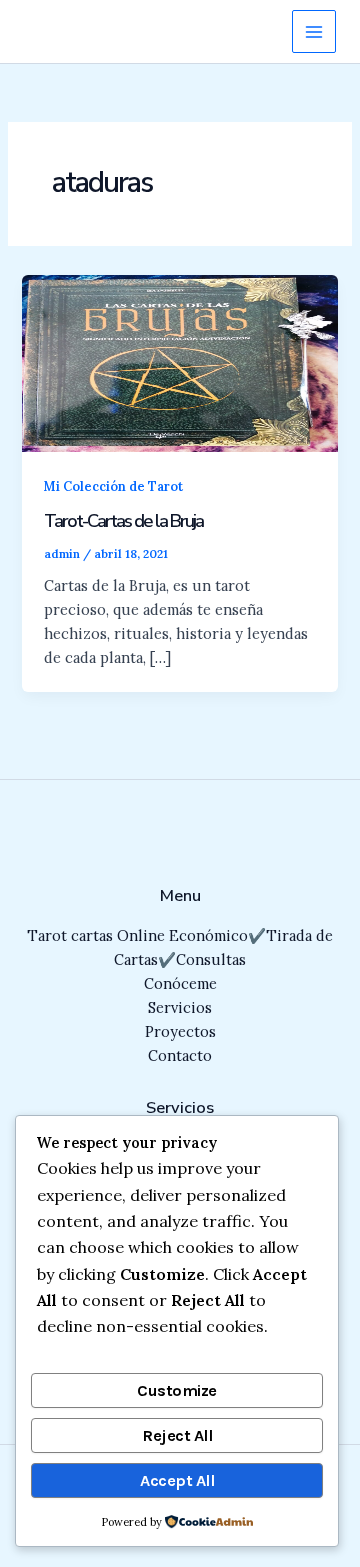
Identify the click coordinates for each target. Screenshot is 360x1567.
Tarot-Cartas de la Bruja (123, 521)
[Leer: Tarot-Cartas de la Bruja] (179, 361)
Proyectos (180, 1031)
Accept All (177, 1480)
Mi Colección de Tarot (113, 486)
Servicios (180, 1007)
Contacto (180, 1055)
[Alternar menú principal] (314, 32)
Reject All (177, 1435)
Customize (177, 1390)
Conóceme (180, 983)
